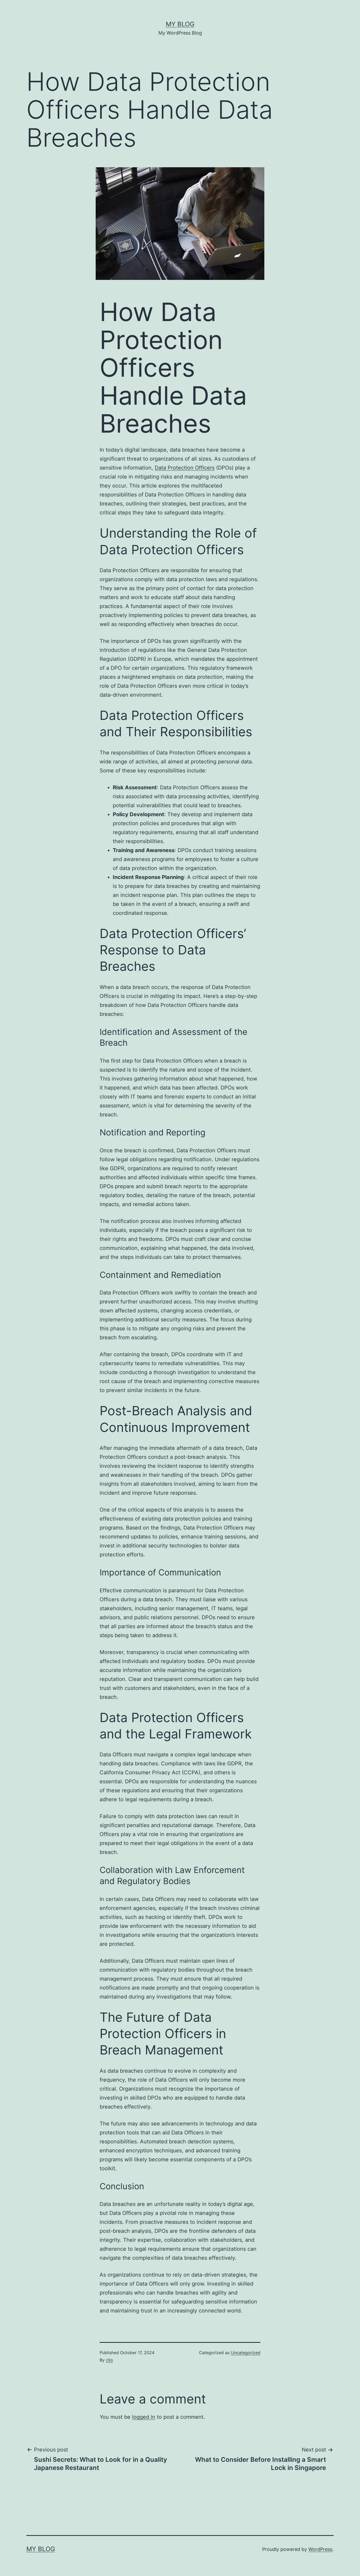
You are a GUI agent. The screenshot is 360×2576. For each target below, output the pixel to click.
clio (110, 2360)
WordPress (320, 2549)
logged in (144, 2417)
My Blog (180, 24)
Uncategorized (246, 2353)
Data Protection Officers (185, 468)
